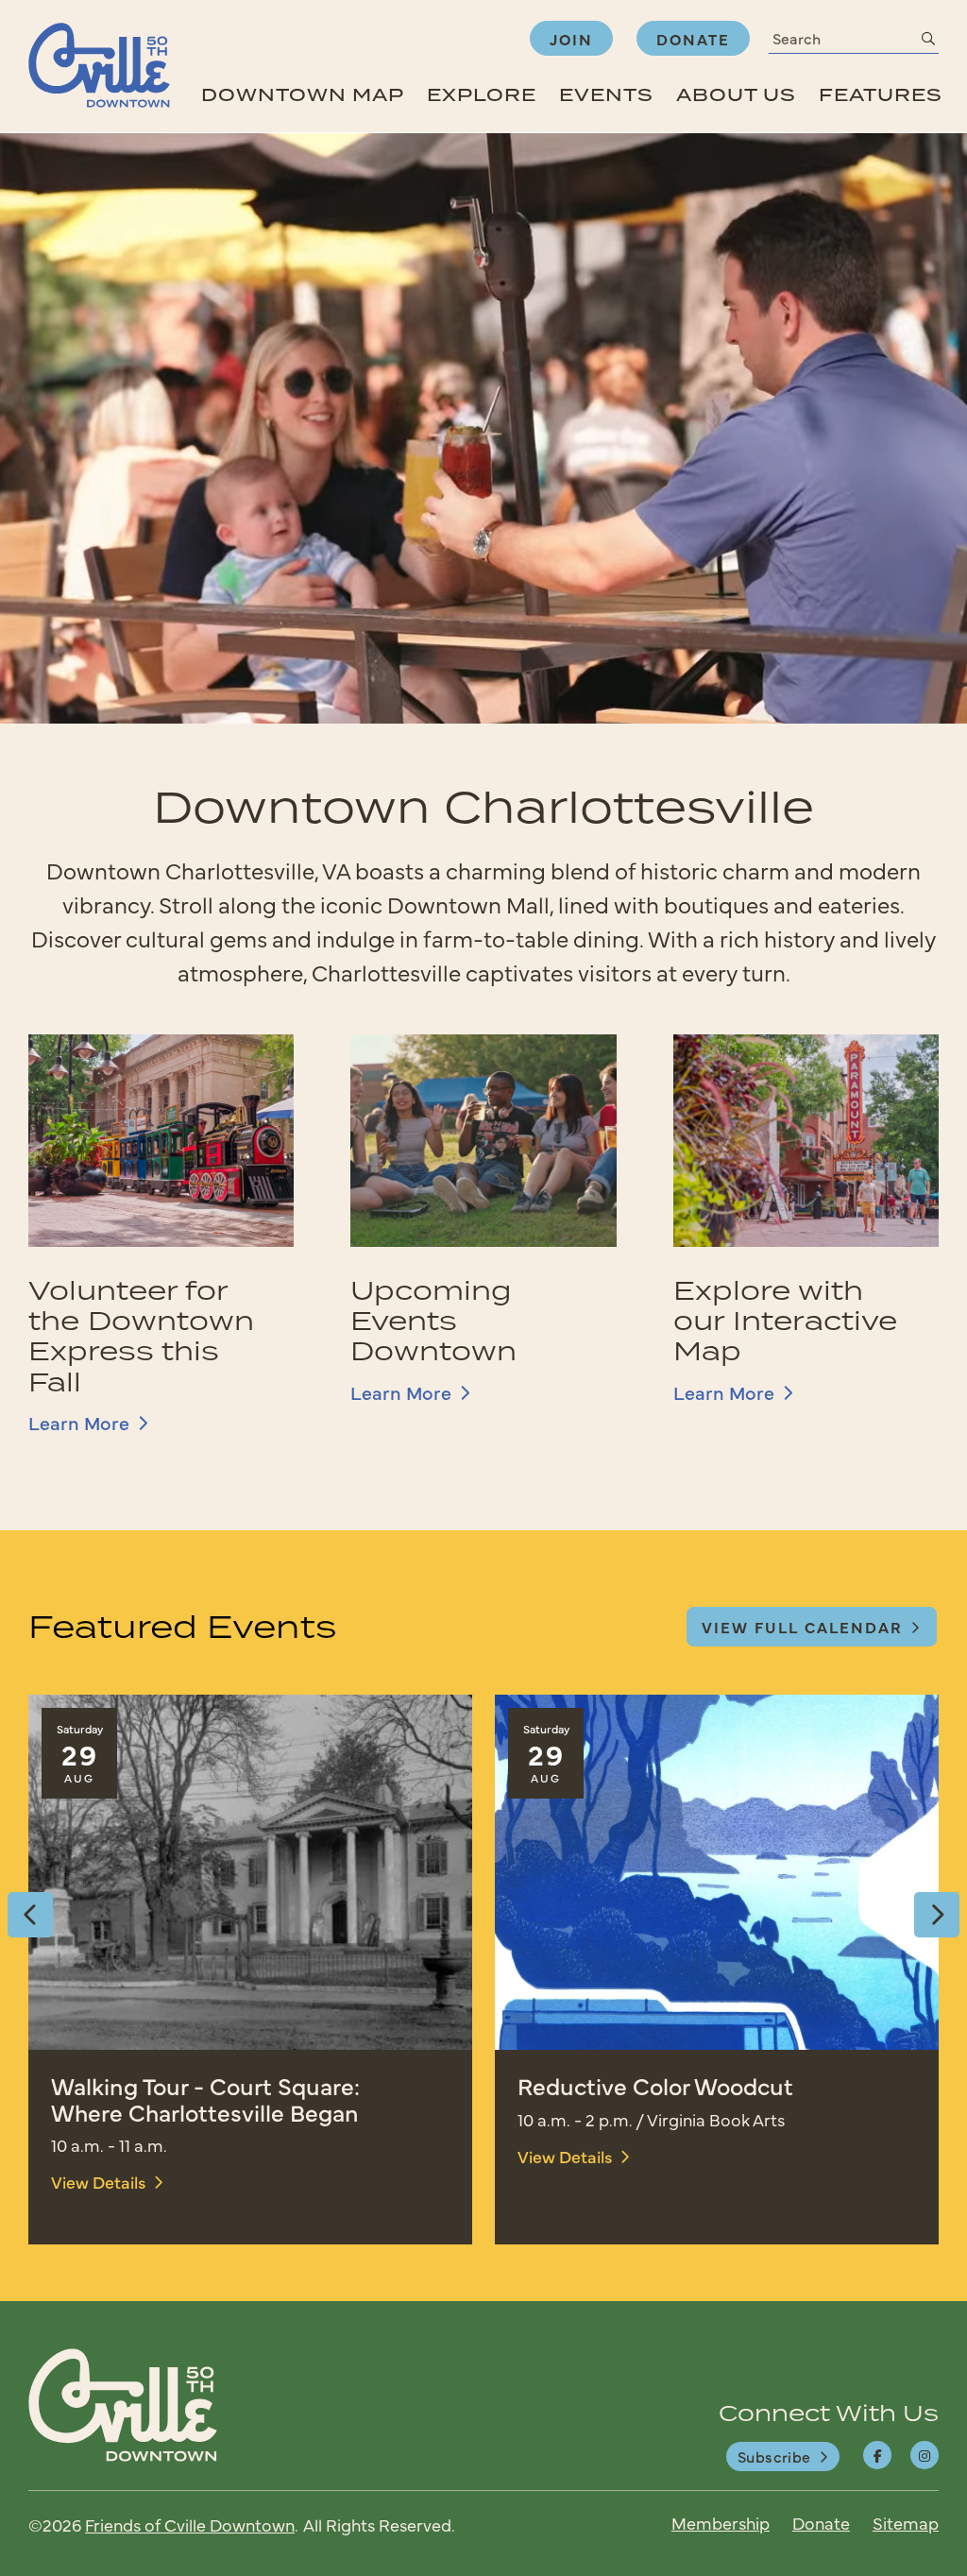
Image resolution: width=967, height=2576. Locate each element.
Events (606, 94)
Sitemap (906, 2523)
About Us (736, 94)
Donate (693, 39)
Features (881, 94)
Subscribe (774, 2456)
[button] (30, 1915)
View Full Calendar (802, 1627)
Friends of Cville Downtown (190, 2525)
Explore (482, 94)
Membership (721, 2523)
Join (571, 39)
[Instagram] (925, 2455)
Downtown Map (303, 94)
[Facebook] (877, 2455)
